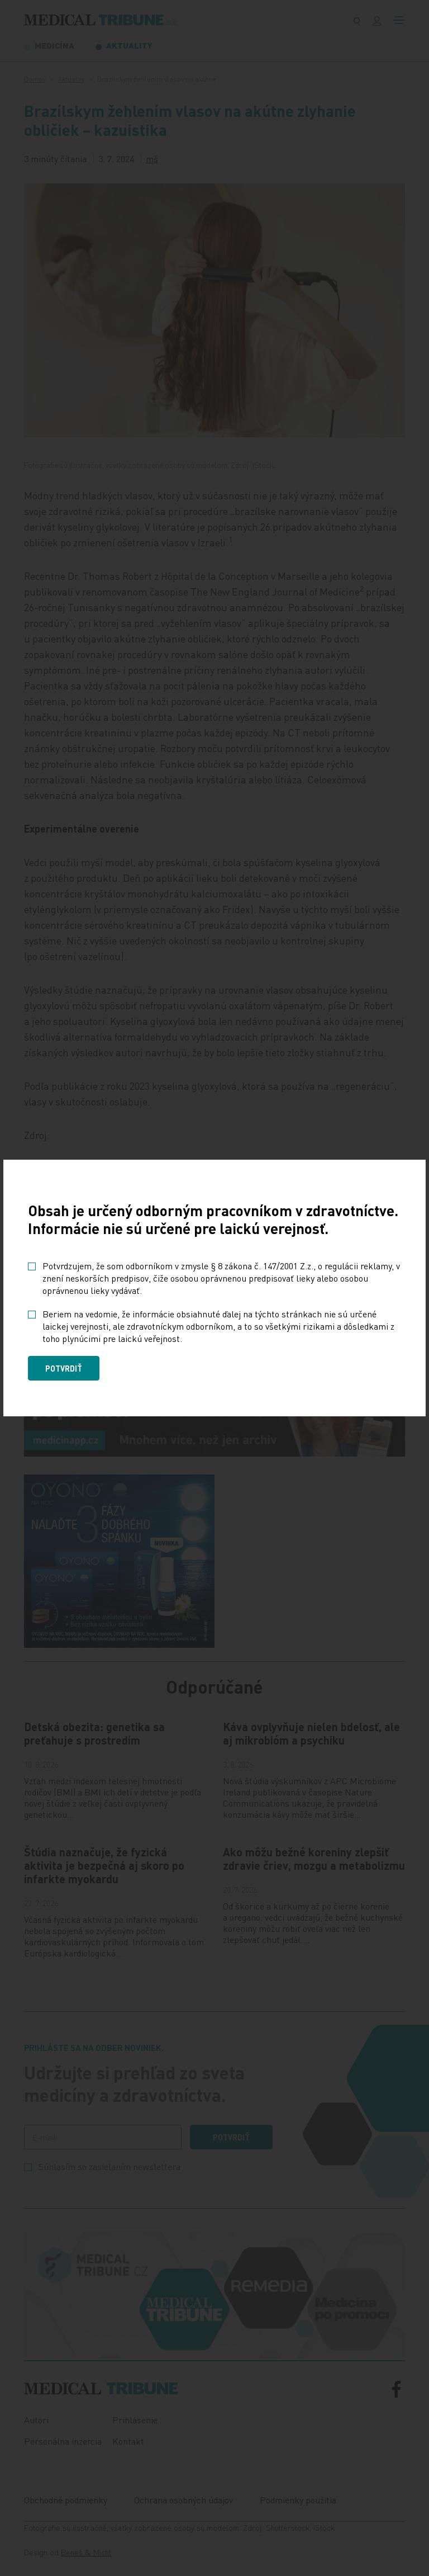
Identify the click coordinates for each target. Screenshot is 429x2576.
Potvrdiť (64, 1368)
